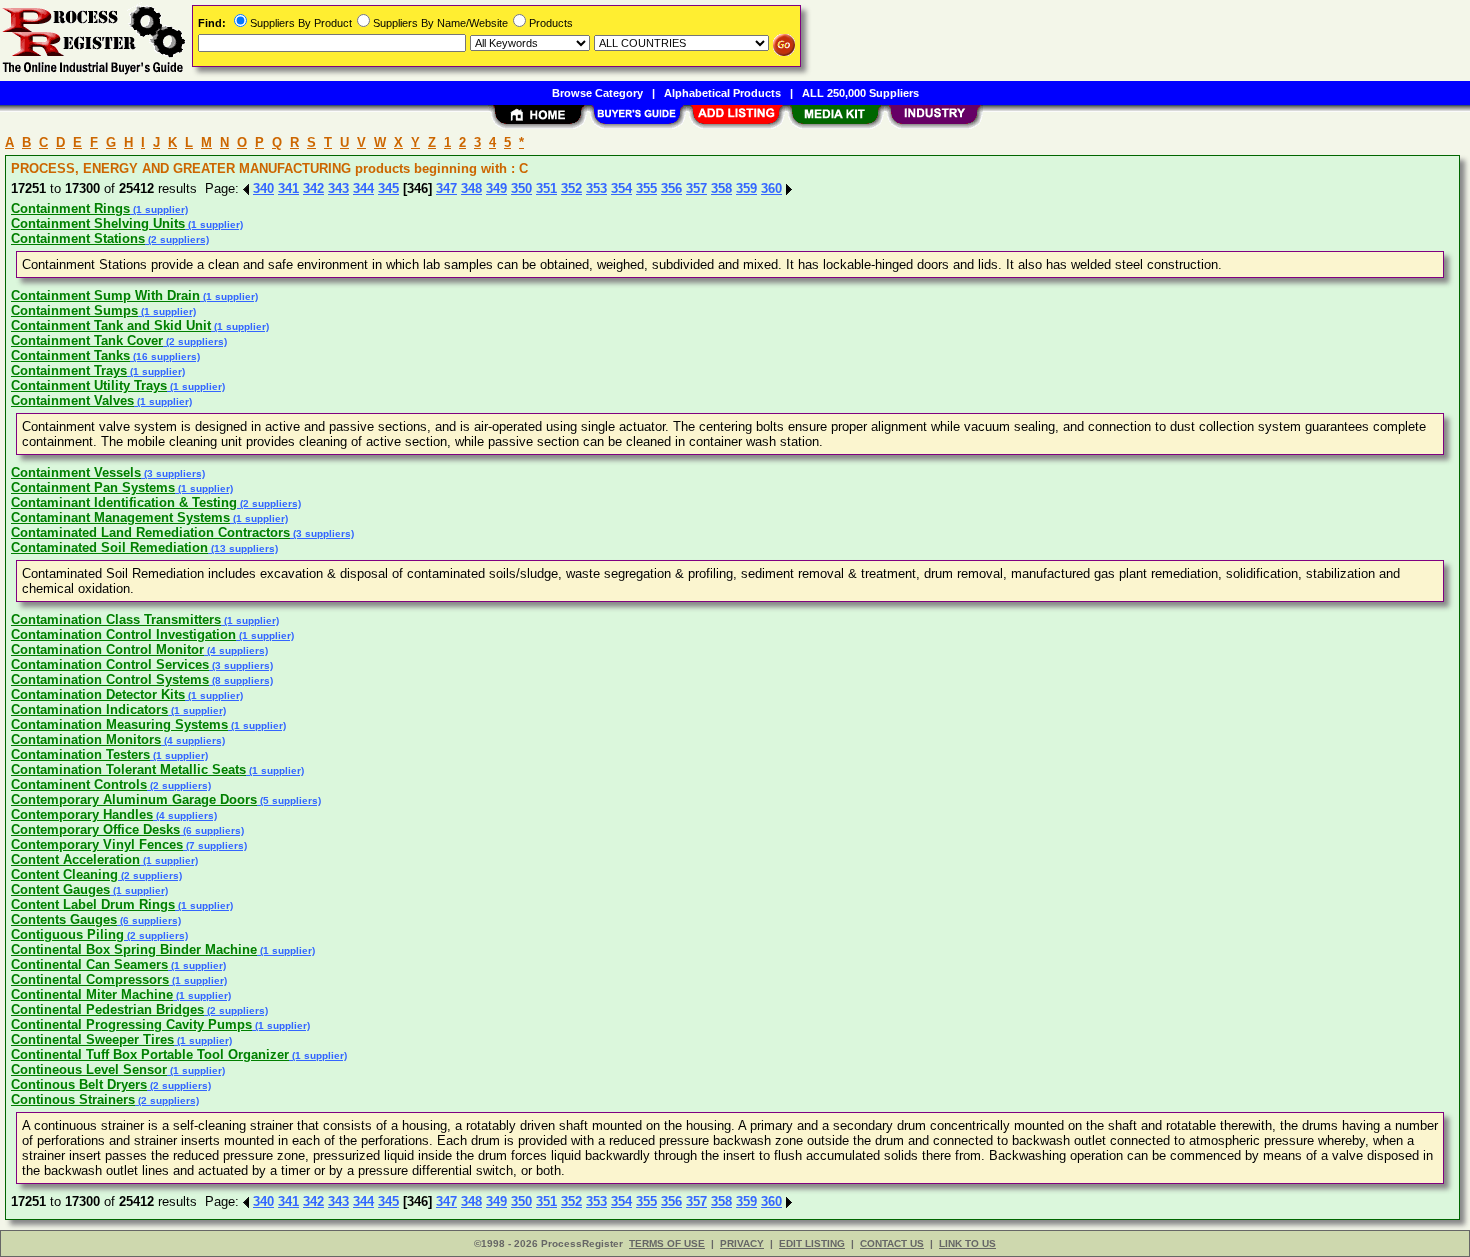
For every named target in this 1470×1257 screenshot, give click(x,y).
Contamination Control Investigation (123, 634)
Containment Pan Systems (93, 487)
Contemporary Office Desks (95, 829)
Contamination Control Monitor (107, 649)
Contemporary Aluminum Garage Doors (134, 799)
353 (596, 188)
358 (721, 188)
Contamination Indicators (89, 709)
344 (363, 188)
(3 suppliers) (173, 473)
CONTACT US (892, 1243)
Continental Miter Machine (92, 994)
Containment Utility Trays (89, 385)
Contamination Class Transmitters (116, 619)
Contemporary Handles (82, 814)
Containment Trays (69, 370)
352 (571, 188)
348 (471, 188)
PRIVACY (742, 1243)
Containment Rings (70, 208)
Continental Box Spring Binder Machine (134, 949)
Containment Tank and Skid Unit (111, 325)
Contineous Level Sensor (89, 1069)
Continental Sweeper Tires (92, 1039)
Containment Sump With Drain (105, 295)
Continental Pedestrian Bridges (107, 1009)
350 (521, 188)
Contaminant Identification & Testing (124, 502)
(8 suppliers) (241, 680)
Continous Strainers (73, 1099)
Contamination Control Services (110, 664)
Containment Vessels (76, 472)
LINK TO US (967, 1243)
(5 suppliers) (289, 800)
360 (771, 188)
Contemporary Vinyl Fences (97, 844)
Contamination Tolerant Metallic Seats (128, 769)
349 (496, 188)
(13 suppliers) (243, 548)
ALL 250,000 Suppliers (860, 93)
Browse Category (597, 93)
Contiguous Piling (67, 934)
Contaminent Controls (79, 784)
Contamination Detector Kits (98, 694)
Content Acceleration (75, 859)
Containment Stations (78, 238)
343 (338, 188)
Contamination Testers (80, 754)
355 (646, 188)
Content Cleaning (64, 874)
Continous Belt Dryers (79, 1084)
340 (263, 188)
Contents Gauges (64, 919)
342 (313, 188)
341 (288, 188)
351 (546, 188)
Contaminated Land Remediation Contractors (150, 532)
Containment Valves (72, 400)
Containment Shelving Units (98, 223)
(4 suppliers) (236, 650)
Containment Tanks (70, 355)
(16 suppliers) (165, 356)
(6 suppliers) (212, 830)
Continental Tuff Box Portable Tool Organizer (150, 1054)
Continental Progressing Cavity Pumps (131, 1024)
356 (671, 188)
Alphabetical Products (722, 93)
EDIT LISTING (812, 1243)
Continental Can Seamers (89, 964)
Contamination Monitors (86, 739)
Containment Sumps (74, 310)
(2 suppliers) (177, 239)
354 (621, 188)
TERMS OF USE (667, 1243)
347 (446, 188)
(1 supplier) (159, 209)
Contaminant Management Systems (120, 517)
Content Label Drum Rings (93, 904)
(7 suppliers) (215, 845)
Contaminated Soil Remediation (109, 547)
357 (696, 188)
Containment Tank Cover (87, 340)
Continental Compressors (90, 979)
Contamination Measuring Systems (119, 724)
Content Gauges (60, 889)
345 (388, 188)
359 (746, 188)
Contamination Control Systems (110, 679)
